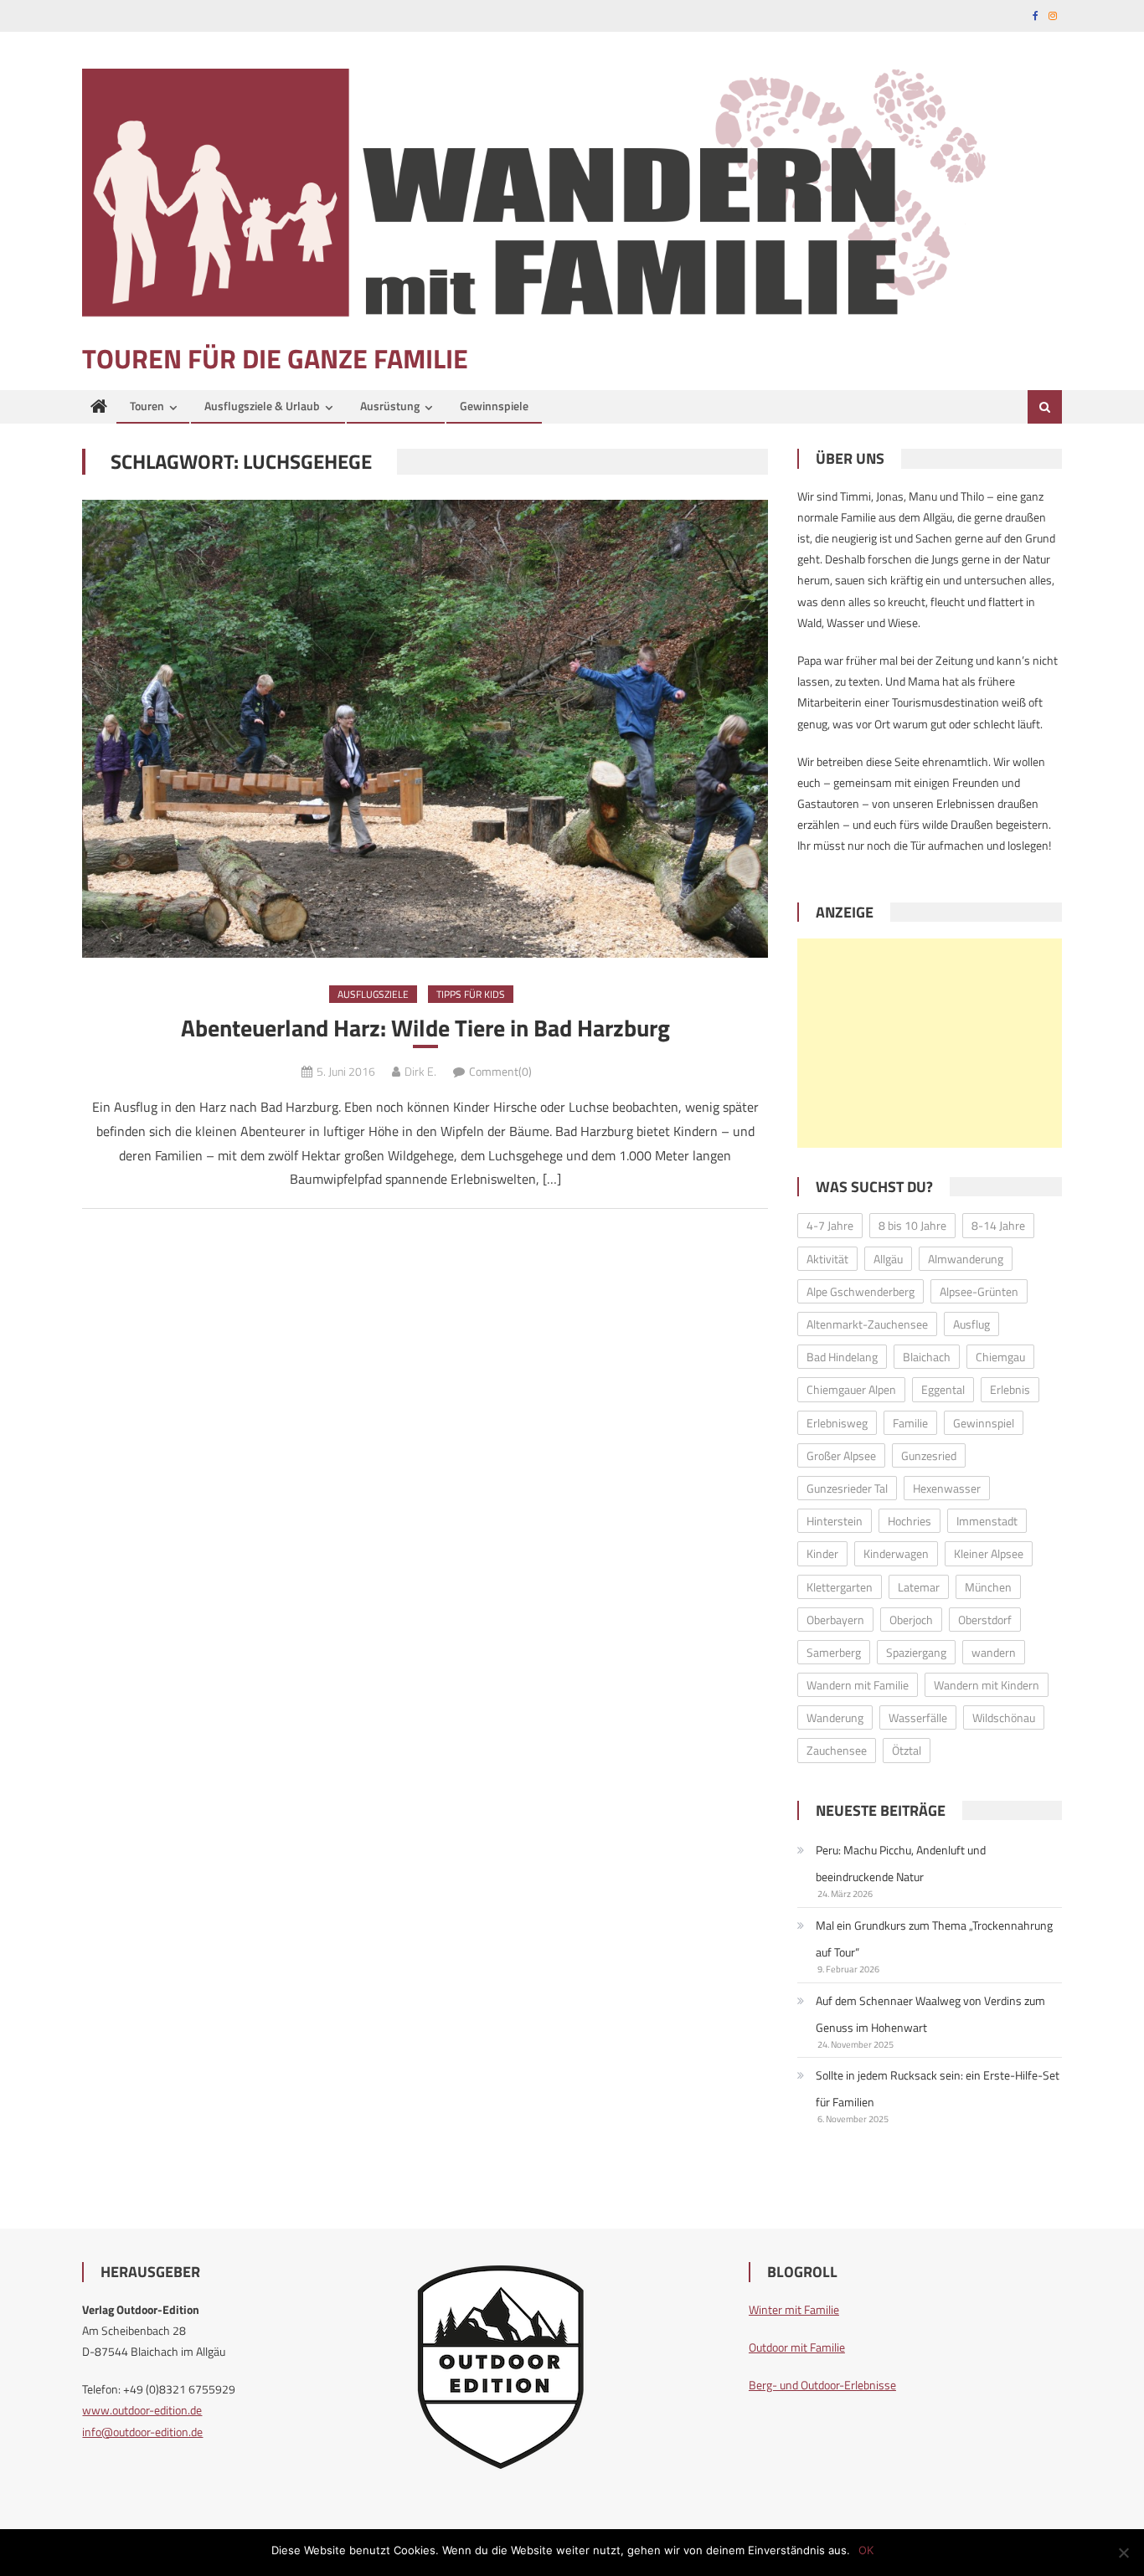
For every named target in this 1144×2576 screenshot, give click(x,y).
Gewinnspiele (494, 406)
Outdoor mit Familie (797, 2347)
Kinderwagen (896, 1553)
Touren (147, 406)
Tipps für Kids (471, 994)
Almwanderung (966, 1259)
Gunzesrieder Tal (847, 1488)
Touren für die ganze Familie (275, 358)
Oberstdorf (985, 1620)
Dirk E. (420, 1071)
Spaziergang (916, 1652)
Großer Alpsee (841, 1455)
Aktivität (827, 1259)
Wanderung (835, 1717)
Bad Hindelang (842, 1357)
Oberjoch (911, 1620)
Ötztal (907, 1750)
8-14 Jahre (998, 1225)
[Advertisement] (930, 1043)
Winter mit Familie (794, 2309)
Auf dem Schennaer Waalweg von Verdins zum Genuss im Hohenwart (930, 2014)
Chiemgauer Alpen (851, 1389)
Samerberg (834, 1652)
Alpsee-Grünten (979, 1291)
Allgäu (888, 1259)
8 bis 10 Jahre (912, 1225)
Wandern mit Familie (858, 1685)
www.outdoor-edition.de (142, 2410)
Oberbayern (835, 1620)
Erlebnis (1010, 1389)
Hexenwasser (947, 1488)
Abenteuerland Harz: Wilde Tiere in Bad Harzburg (425, 1028)
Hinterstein (835, 1521)
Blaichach (927, 1357)
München (988, 1587)
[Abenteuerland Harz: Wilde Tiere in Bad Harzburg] (425, 728)
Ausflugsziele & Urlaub (262, 406)
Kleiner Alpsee (989, 1553)
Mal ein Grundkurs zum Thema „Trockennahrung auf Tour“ (934, 1938)
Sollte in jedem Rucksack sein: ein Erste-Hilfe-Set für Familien (938, 2088)
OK (866, 2550)
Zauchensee (837, 1750)
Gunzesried (929, 1455)
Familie (910, 1423)
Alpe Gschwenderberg (861, 1291)
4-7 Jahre (830, 1225)
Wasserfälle (918, 1717)
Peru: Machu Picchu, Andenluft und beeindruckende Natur (901, 1863)
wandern (994, 1652)
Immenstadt (987, 1521)
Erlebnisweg (837, 1423)
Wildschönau (1004, 1717)
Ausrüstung (390, 406)
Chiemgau (1000, 1357)
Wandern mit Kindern (987, 1685)
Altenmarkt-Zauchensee (867, 1324)
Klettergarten (840, 1587)
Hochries (910, 1521)
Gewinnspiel (984, 1423)
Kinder (822, 1553)
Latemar (919, 1587)
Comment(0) (500, 1071)
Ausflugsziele (373, 994)
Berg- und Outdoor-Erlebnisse (822, 2385)
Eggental (943, 1389)
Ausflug (971, 1324)
